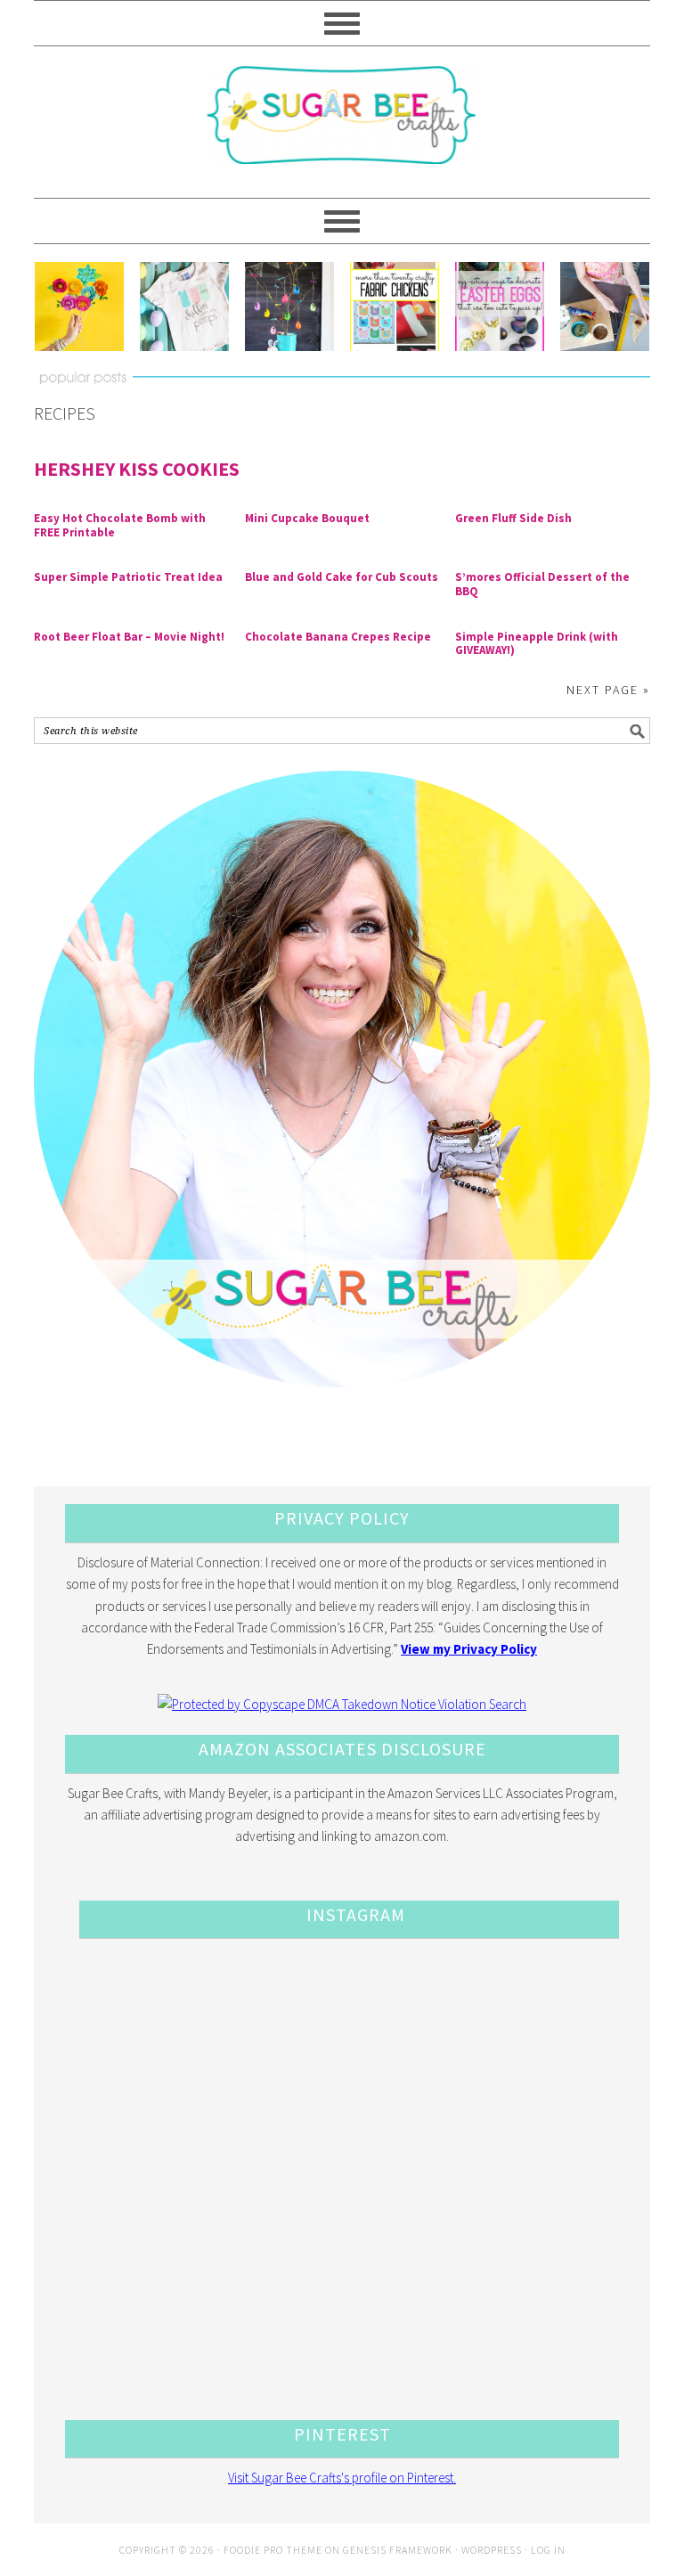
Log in (548, 2550)
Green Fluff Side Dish (513, 518)
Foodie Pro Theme (273, 2550)
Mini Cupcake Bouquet (307, 518)
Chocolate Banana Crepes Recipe (338, 637)
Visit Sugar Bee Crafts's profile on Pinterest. (342, 2478)
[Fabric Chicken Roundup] (395, 307)
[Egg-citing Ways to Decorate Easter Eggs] (500, 307)
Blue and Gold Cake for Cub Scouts (342, 577)
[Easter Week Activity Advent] (289, 307)
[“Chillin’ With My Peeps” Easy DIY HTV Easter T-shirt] (184, 307)
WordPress (492, 2550)
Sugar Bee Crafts (342, 131)
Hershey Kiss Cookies (137, 469)
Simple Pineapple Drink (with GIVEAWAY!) (537, 644)
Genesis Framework (398, 2550)
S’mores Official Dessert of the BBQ (542, 584)
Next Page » (608, 690)
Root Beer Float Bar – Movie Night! (129, 637)
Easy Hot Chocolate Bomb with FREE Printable (120, 525)
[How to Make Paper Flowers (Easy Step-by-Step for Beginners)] (78, 307)
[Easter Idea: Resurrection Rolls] (605, 307)
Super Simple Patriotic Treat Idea (128, 577)
